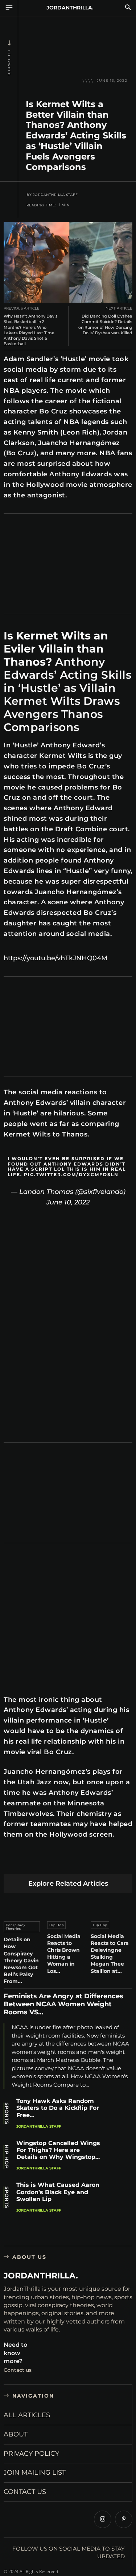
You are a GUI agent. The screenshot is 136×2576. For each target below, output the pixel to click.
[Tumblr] (96, 1862)
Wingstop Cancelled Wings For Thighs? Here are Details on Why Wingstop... (58, 2150)
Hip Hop (57, 1925)
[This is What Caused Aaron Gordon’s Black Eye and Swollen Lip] (119, 2197)
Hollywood (9, 63)
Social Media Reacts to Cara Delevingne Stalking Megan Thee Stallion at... (110, 1954)
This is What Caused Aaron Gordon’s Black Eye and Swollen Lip (58, 2192)
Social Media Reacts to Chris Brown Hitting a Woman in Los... (64, 1954)
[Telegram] (113, 1862)
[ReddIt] (79, 1862)
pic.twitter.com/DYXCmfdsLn (71, 1174)
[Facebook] (11, 1862)
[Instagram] (103, 2519)
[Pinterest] (45, 1862)
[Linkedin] (62, 1862)
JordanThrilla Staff (55, 195)
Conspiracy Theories (16, 1927)
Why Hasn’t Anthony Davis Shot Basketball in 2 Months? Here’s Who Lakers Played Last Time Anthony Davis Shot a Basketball (31, 330)
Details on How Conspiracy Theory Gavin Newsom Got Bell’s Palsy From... (21, 1960)
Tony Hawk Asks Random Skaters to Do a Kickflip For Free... (58, 2108)
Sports (7, 2113)
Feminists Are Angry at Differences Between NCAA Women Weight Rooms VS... (63, 2004)
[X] (28, 1862)
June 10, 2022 (68, 1202)
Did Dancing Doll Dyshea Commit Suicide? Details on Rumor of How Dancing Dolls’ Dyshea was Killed (105, 324)
